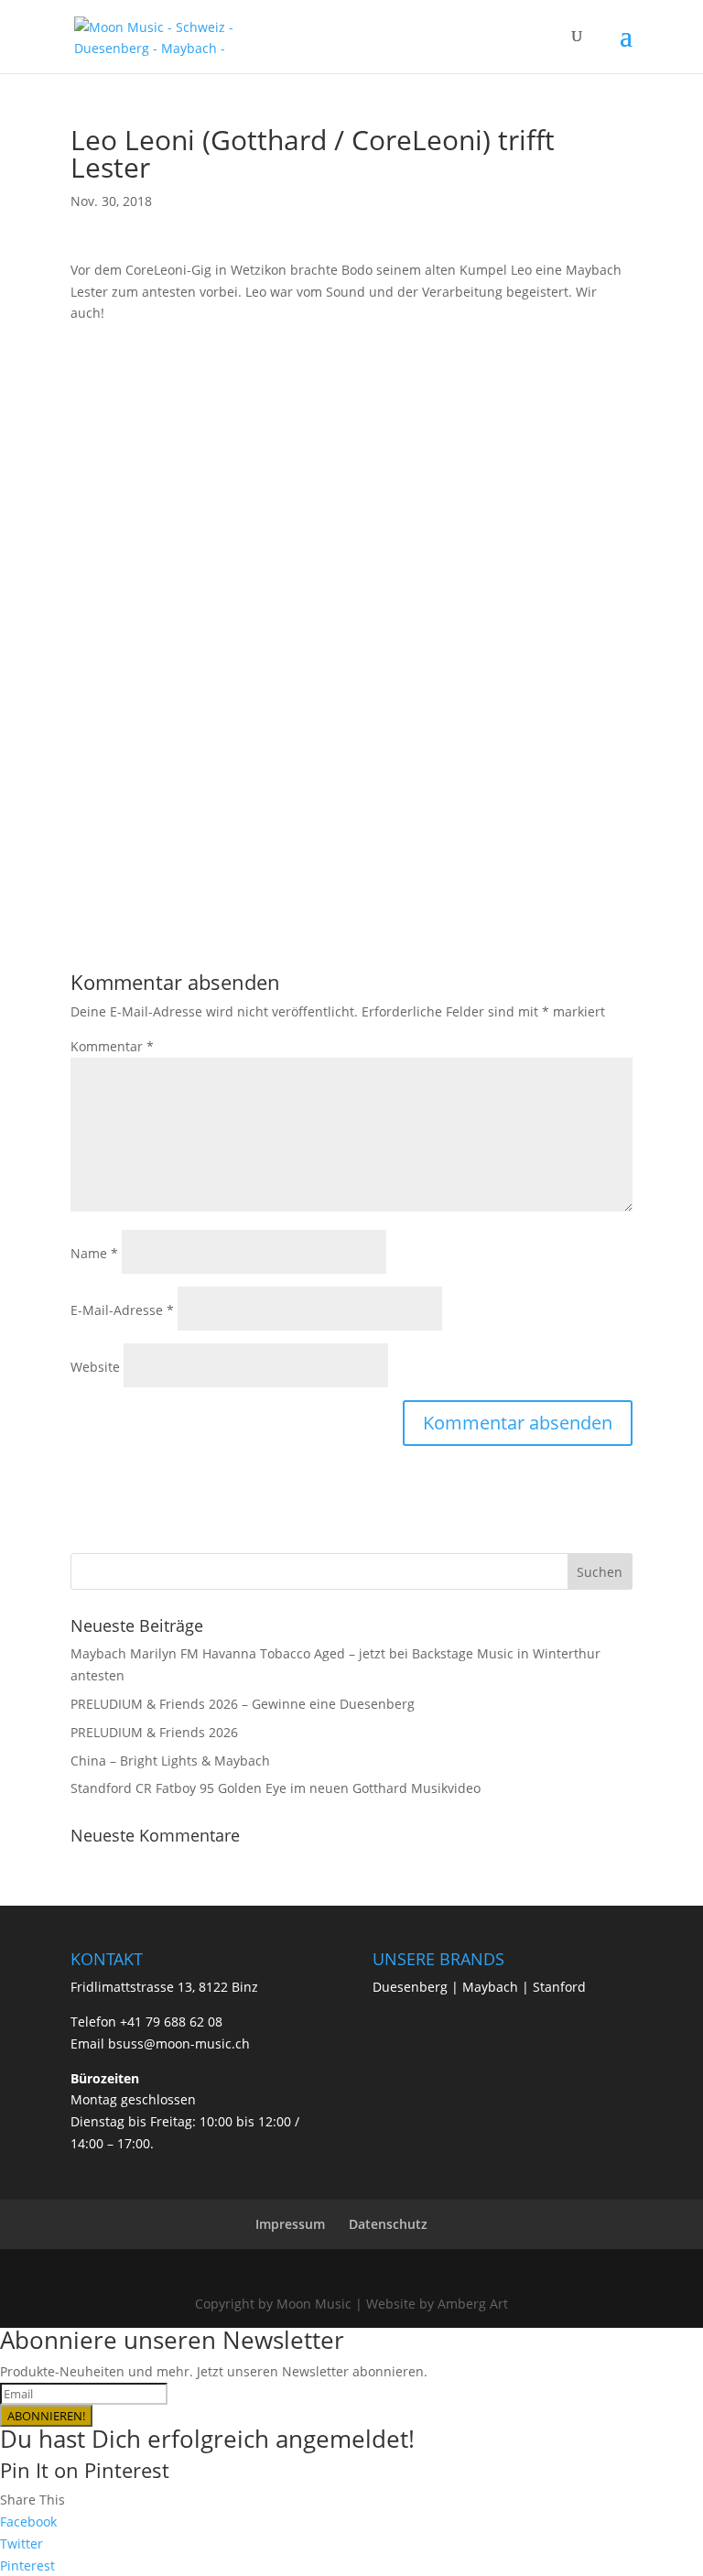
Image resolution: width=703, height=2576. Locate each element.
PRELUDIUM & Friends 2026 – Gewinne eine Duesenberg (243, 1704)
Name (94, 1253)
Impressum (290, 2224)
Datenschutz (388, 2224)
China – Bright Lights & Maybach (170, 1761)
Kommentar (112, 1046)
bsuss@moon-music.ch (179, 2043)
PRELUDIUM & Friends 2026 (154, 1732)
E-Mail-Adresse (122, 1310)
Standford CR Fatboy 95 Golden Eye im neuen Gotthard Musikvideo (276, 1788)
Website (95, 1367)
